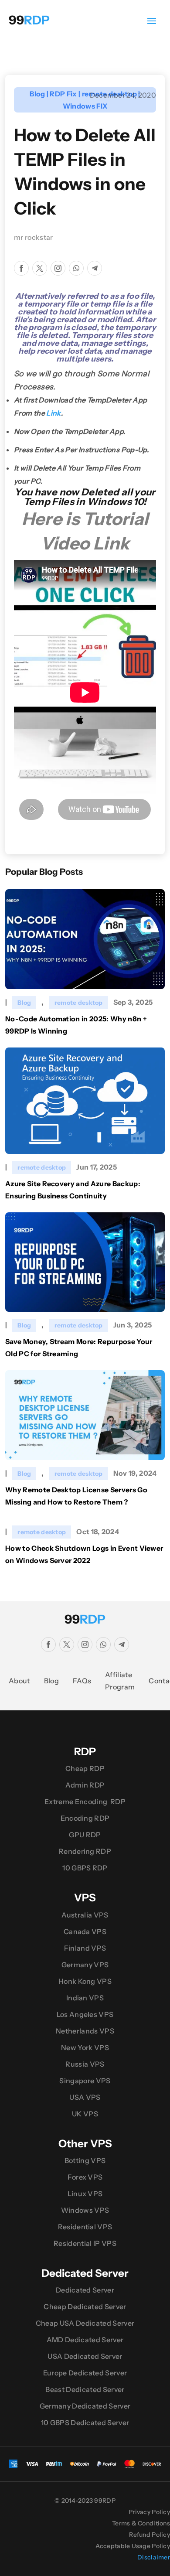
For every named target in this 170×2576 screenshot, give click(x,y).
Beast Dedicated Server (85, 2389)
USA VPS (85, 2097)
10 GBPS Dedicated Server (85, 2422)
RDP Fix (63, 94)
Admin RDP (85, 1785)
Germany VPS (85, 1965)
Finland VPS (85, 1948)
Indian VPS (85, 1998)
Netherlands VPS (85, 2031)
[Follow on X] (40, 268)
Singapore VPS (85, 2081)
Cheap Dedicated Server (85, 2306)
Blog (37, 94)
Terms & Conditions (141, 2523)
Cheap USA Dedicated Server (85, 2323)
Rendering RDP (85, 1851)
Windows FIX (85, 106)
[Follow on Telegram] (95, 268)
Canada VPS (85, 1931)
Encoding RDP (85, 1818)
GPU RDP (85, 1835)
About (19, 1681)
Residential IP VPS (85, 2243)
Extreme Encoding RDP (85, 1801)
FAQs (82, 1681)
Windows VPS (85, 2210)
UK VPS (85, 2114)
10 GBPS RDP (85, 1868)
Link (53, 413)
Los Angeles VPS (85, 2014)
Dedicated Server (85, 2290)
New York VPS (85, 2047)
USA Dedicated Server (85, 2356)
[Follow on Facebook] (21, 268)
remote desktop (79, 1003)
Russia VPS (85, 2064)
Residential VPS (85, 2227)
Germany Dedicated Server (85, 2406)
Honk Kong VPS (85, 1981)
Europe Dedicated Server (85, 2373)
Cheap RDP (85, 1768)
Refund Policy (150, 2535)
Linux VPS (85, 2194)
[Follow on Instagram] (58, 268)
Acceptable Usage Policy (133, 2546)
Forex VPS (85, 2177)
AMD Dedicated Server (85, 2340)
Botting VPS (85, 2160)
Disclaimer (154, 2557)
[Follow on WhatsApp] (76, 268)
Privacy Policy (149, 2512)
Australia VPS (85, 1915)
